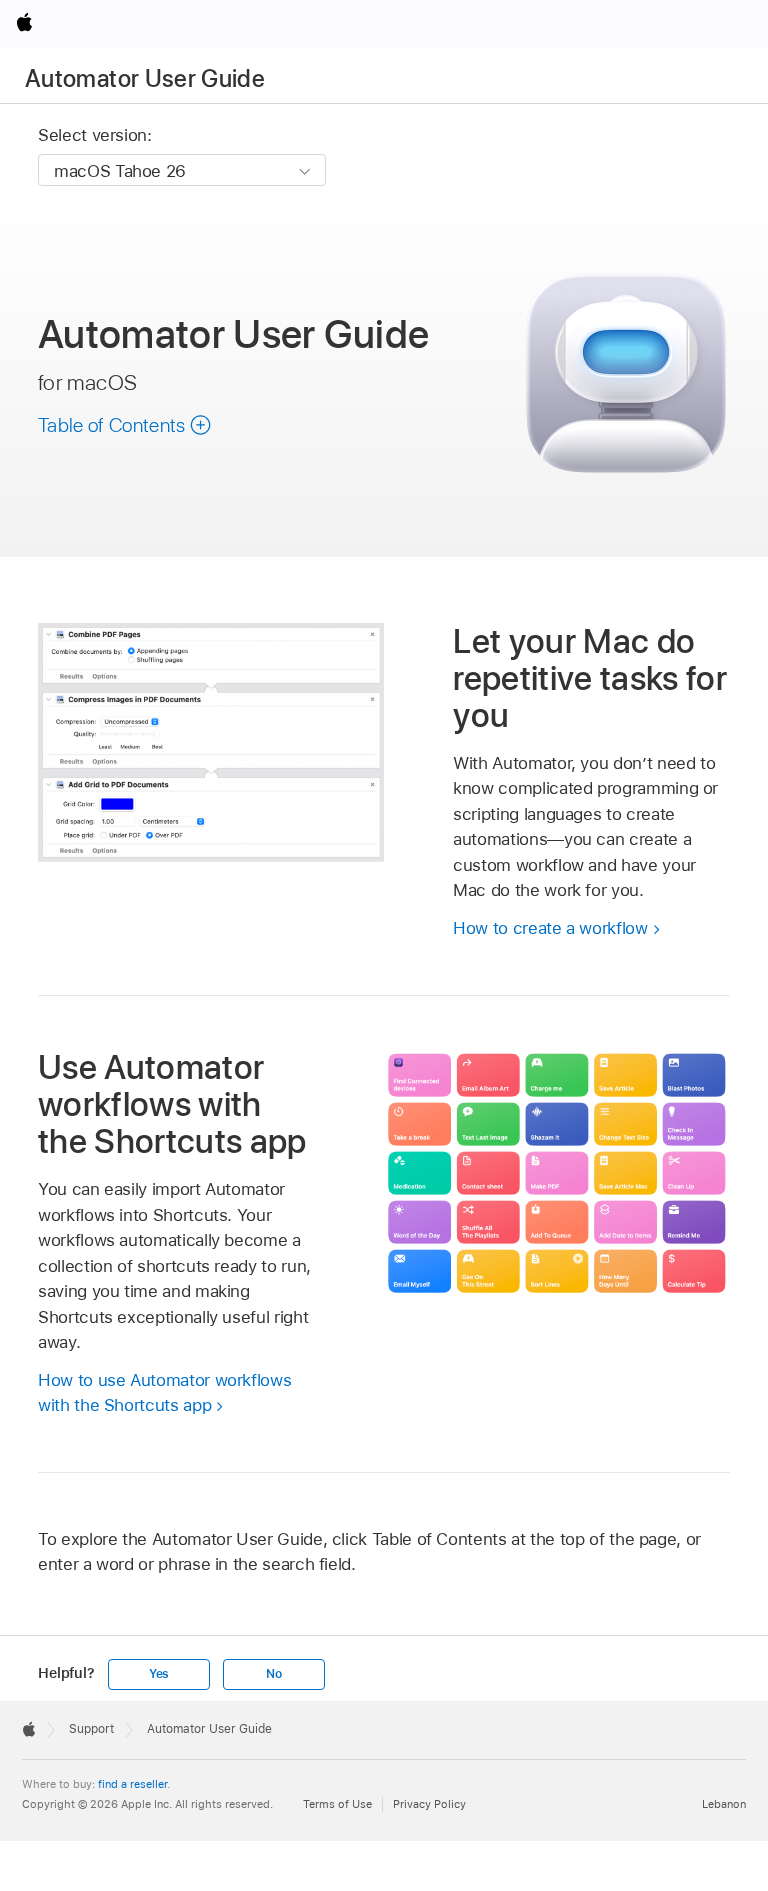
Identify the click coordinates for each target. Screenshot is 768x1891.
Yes (159, 1674)
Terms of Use (337, 1804)
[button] (125, 425)
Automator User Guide (145, 78)
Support (91, 1729)
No (274, 1674)
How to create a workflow (550, 928)
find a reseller (132, 1784)
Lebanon (724, 1804)
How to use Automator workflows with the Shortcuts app (164, 1393)
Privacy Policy (429, 1804)
